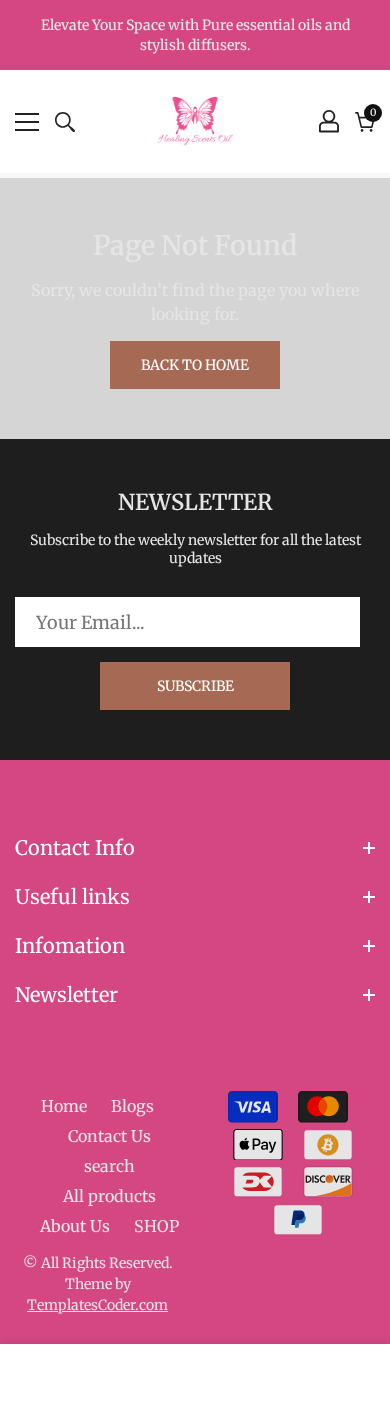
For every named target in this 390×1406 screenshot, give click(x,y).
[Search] (65, 122)
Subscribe (195, 686)
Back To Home (195, 365)
